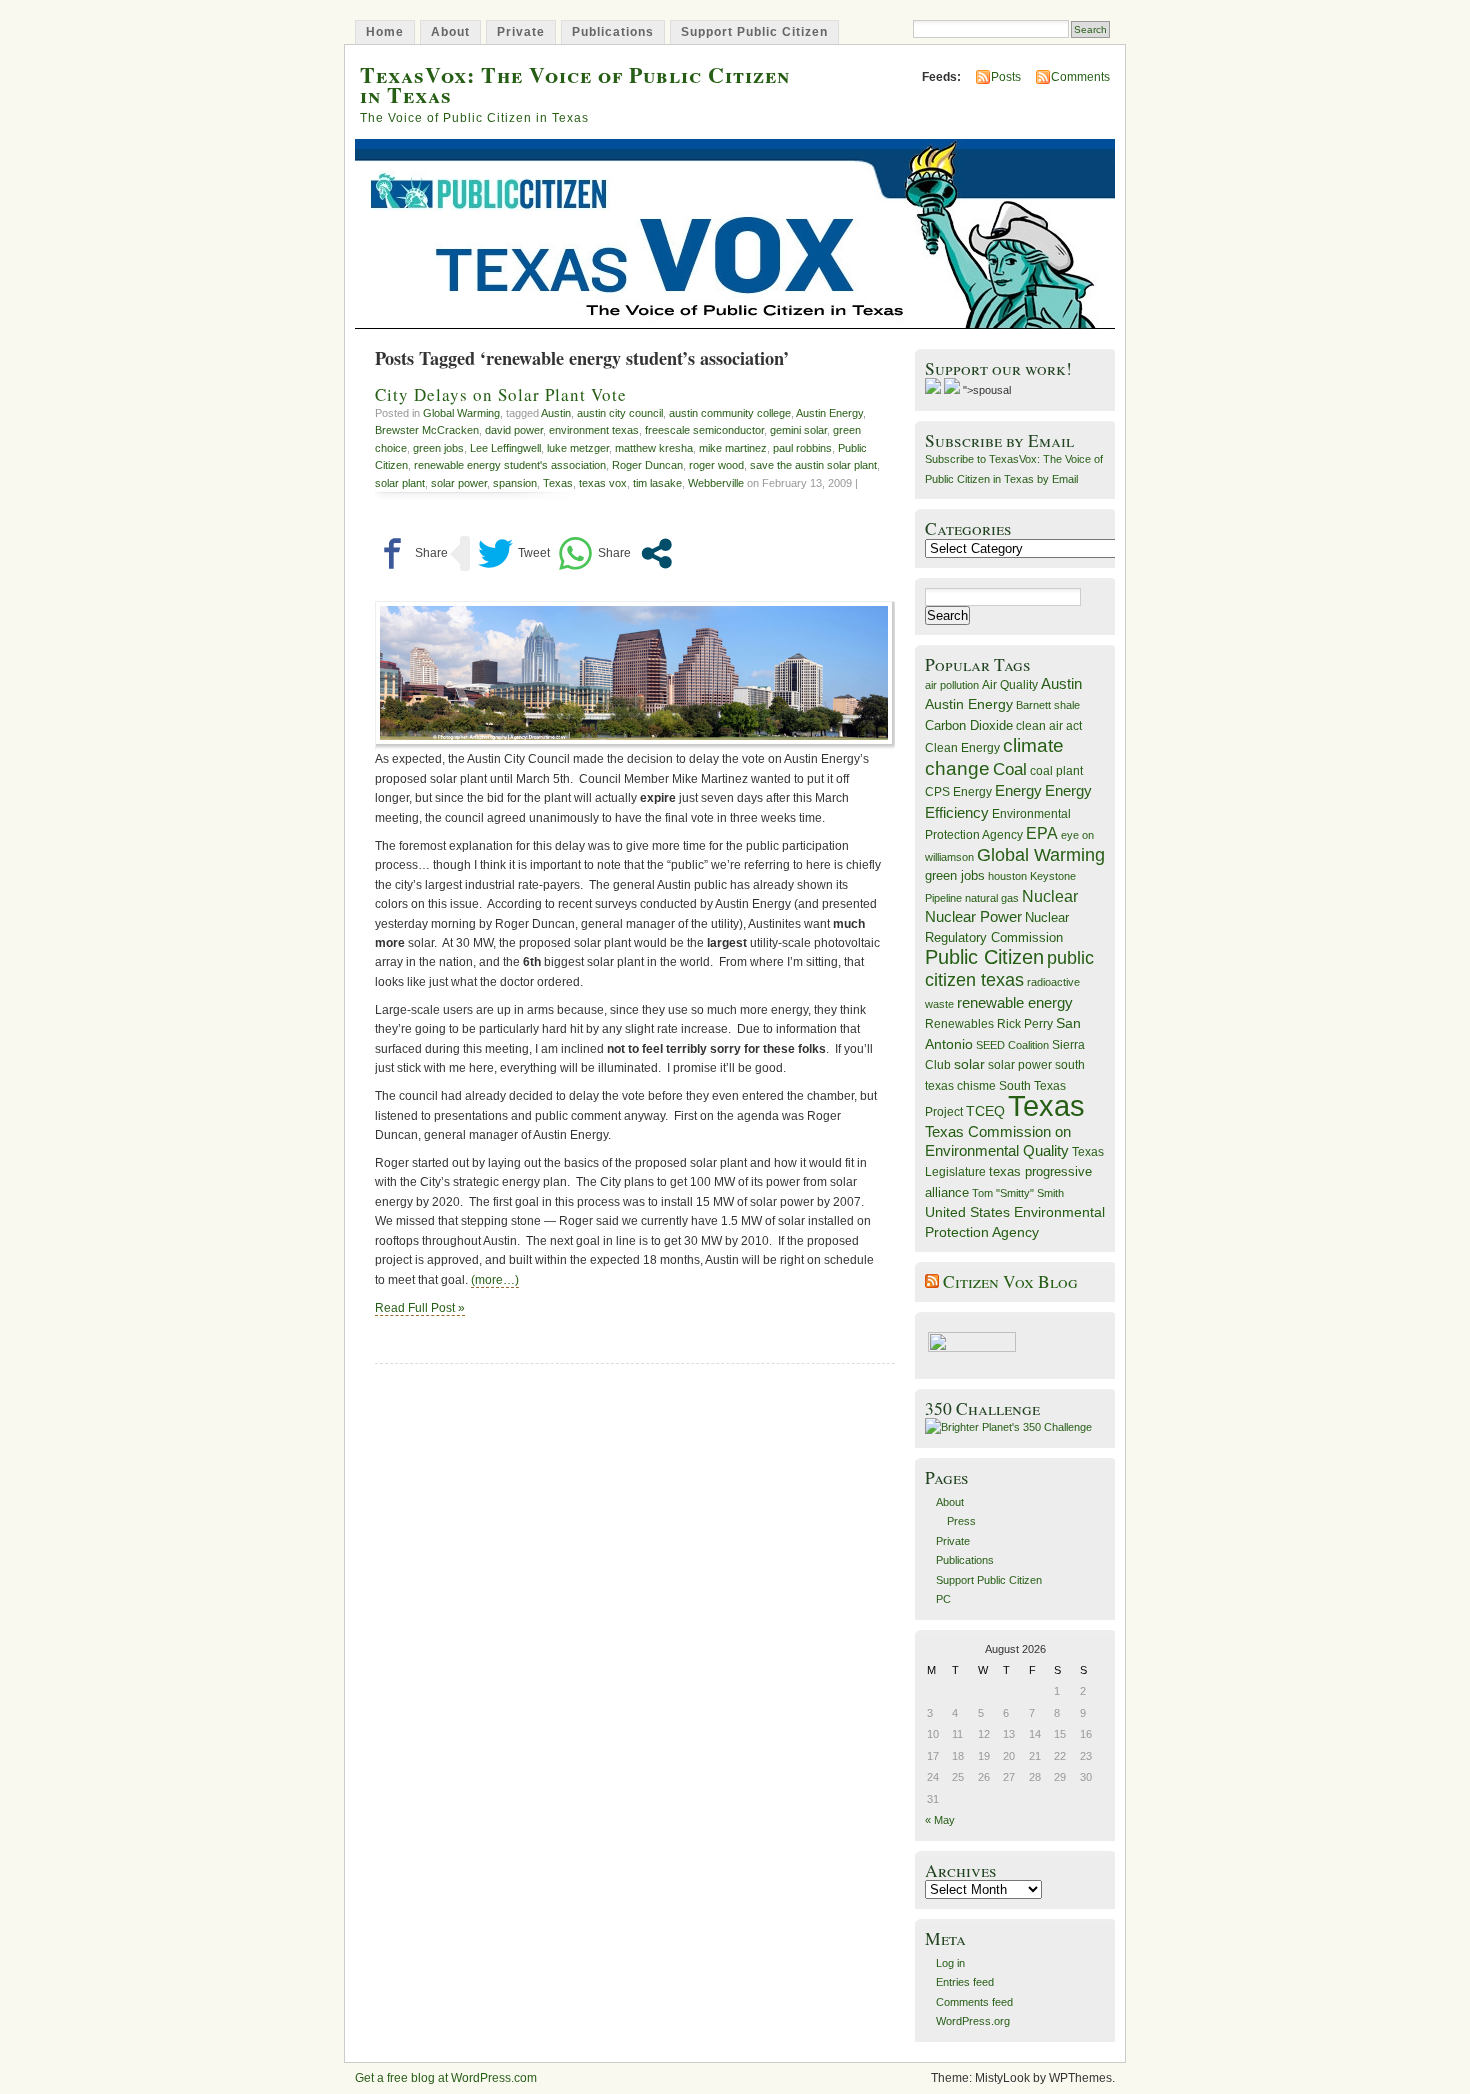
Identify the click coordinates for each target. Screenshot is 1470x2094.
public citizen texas (1009, 968)
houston (1007, 876)
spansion (515, 483)
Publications (613, 32)
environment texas (594, 430)
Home (385, 32)
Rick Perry (1025, 1024)
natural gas (992, 898)
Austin (556, 413)
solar (969, 1064)
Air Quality (1010, 685)
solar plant (400, 483)
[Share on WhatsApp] (594, 553)
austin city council (620, 413)
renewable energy (1015, 1002)
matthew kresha (654, 448)
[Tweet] (514, 553)
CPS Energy (958, 791)
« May (940, 1820)
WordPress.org (973, 2021)
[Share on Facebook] (411, 553)
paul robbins (802, 448)
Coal (1010, 769)
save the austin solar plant (813, 465)
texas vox (603, 483)
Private (521, 32)
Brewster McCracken (427, 430)
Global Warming (461, 413)
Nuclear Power (973, 917)
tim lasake (657, 483)
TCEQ (985, 1111)
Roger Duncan (647, 465)
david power (514, 430)
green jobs (438, 448)
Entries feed (965, 1982)
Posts (1006, 77)
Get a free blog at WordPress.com (446, 2078)
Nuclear (1050, 896)
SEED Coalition (1012, 1045)
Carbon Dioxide (969, 725)
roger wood (716, 465)
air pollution (952, 685)
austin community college (730, 413)
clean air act (1049, 726)
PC (943, 1599)
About (450, 32)
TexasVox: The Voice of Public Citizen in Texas (575, 84)
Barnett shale (1048, 705)
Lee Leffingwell (505, 448)
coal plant (1056, 771)
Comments (1080, 77)
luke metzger (578, 448)
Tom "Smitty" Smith (1018, 1193)
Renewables (959, 1024)
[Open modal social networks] (656, 553)
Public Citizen (984, 957)
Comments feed (974, 2002)
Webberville (716, 483)
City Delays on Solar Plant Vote (501, 394)
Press (961, 1521)
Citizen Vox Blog (1010, 1281)
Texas (558, 483)
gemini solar (798, 430)
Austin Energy (829, 413)
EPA (1042, 833)
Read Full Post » (420, 1308)
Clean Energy (962, 748)
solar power (459, 483)
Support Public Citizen (754, 32)
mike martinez (733, 448)
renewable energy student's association (510, 465)
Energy (1018, 790)
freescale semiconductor (704, 430)
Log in (950, 1963)
